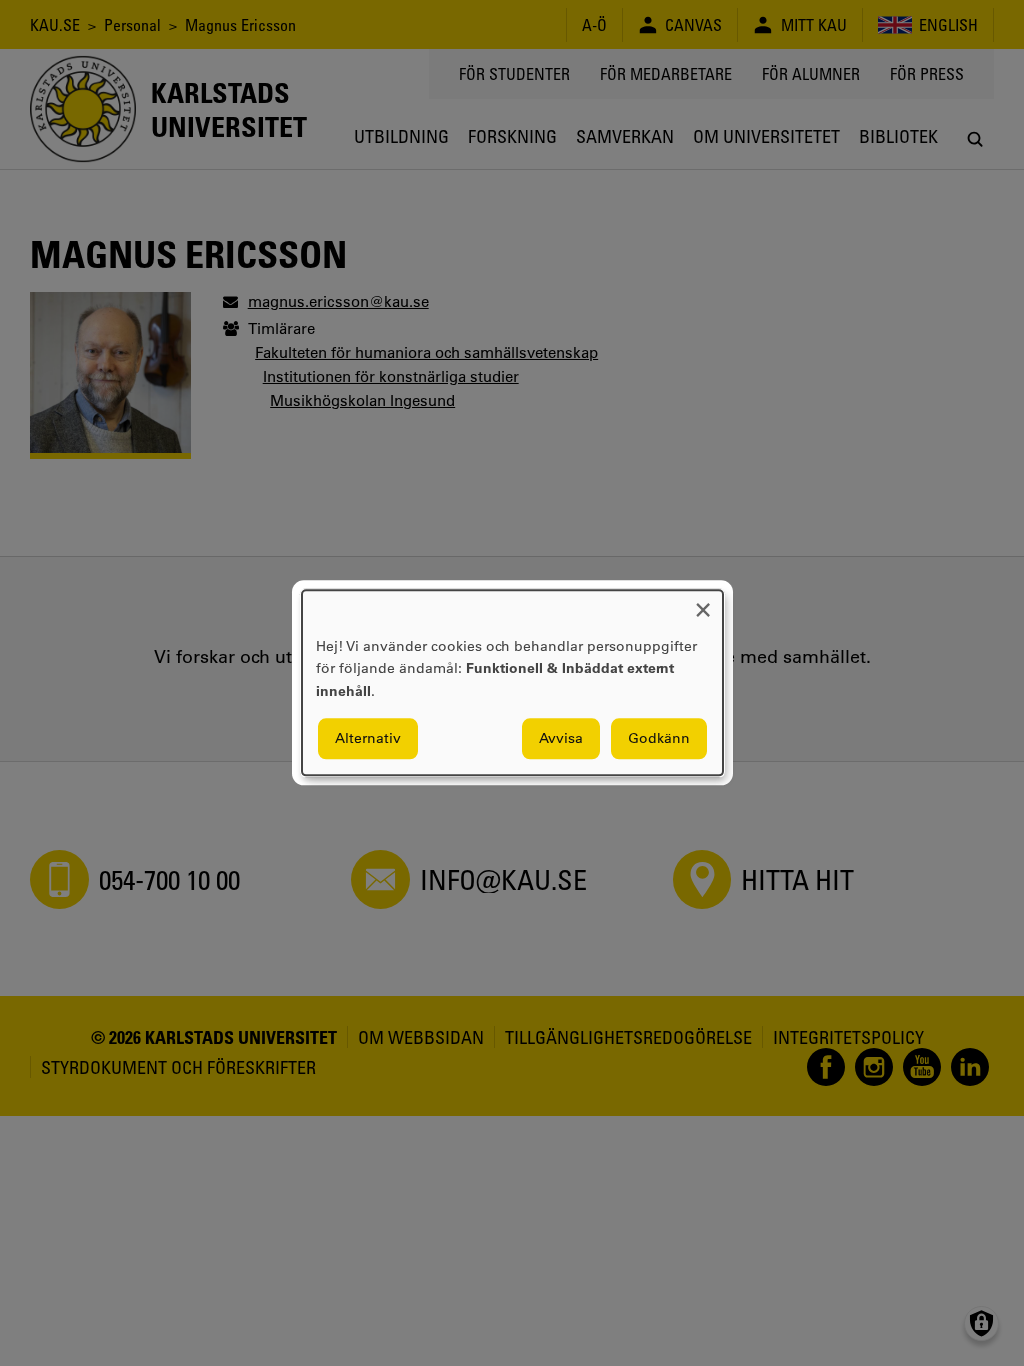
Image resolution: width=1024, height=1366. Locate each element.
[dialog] (512, 682)
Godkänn (659, 739)
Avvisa (561, 739)
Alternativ (368, 739)
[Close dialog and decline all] (703, 602)
